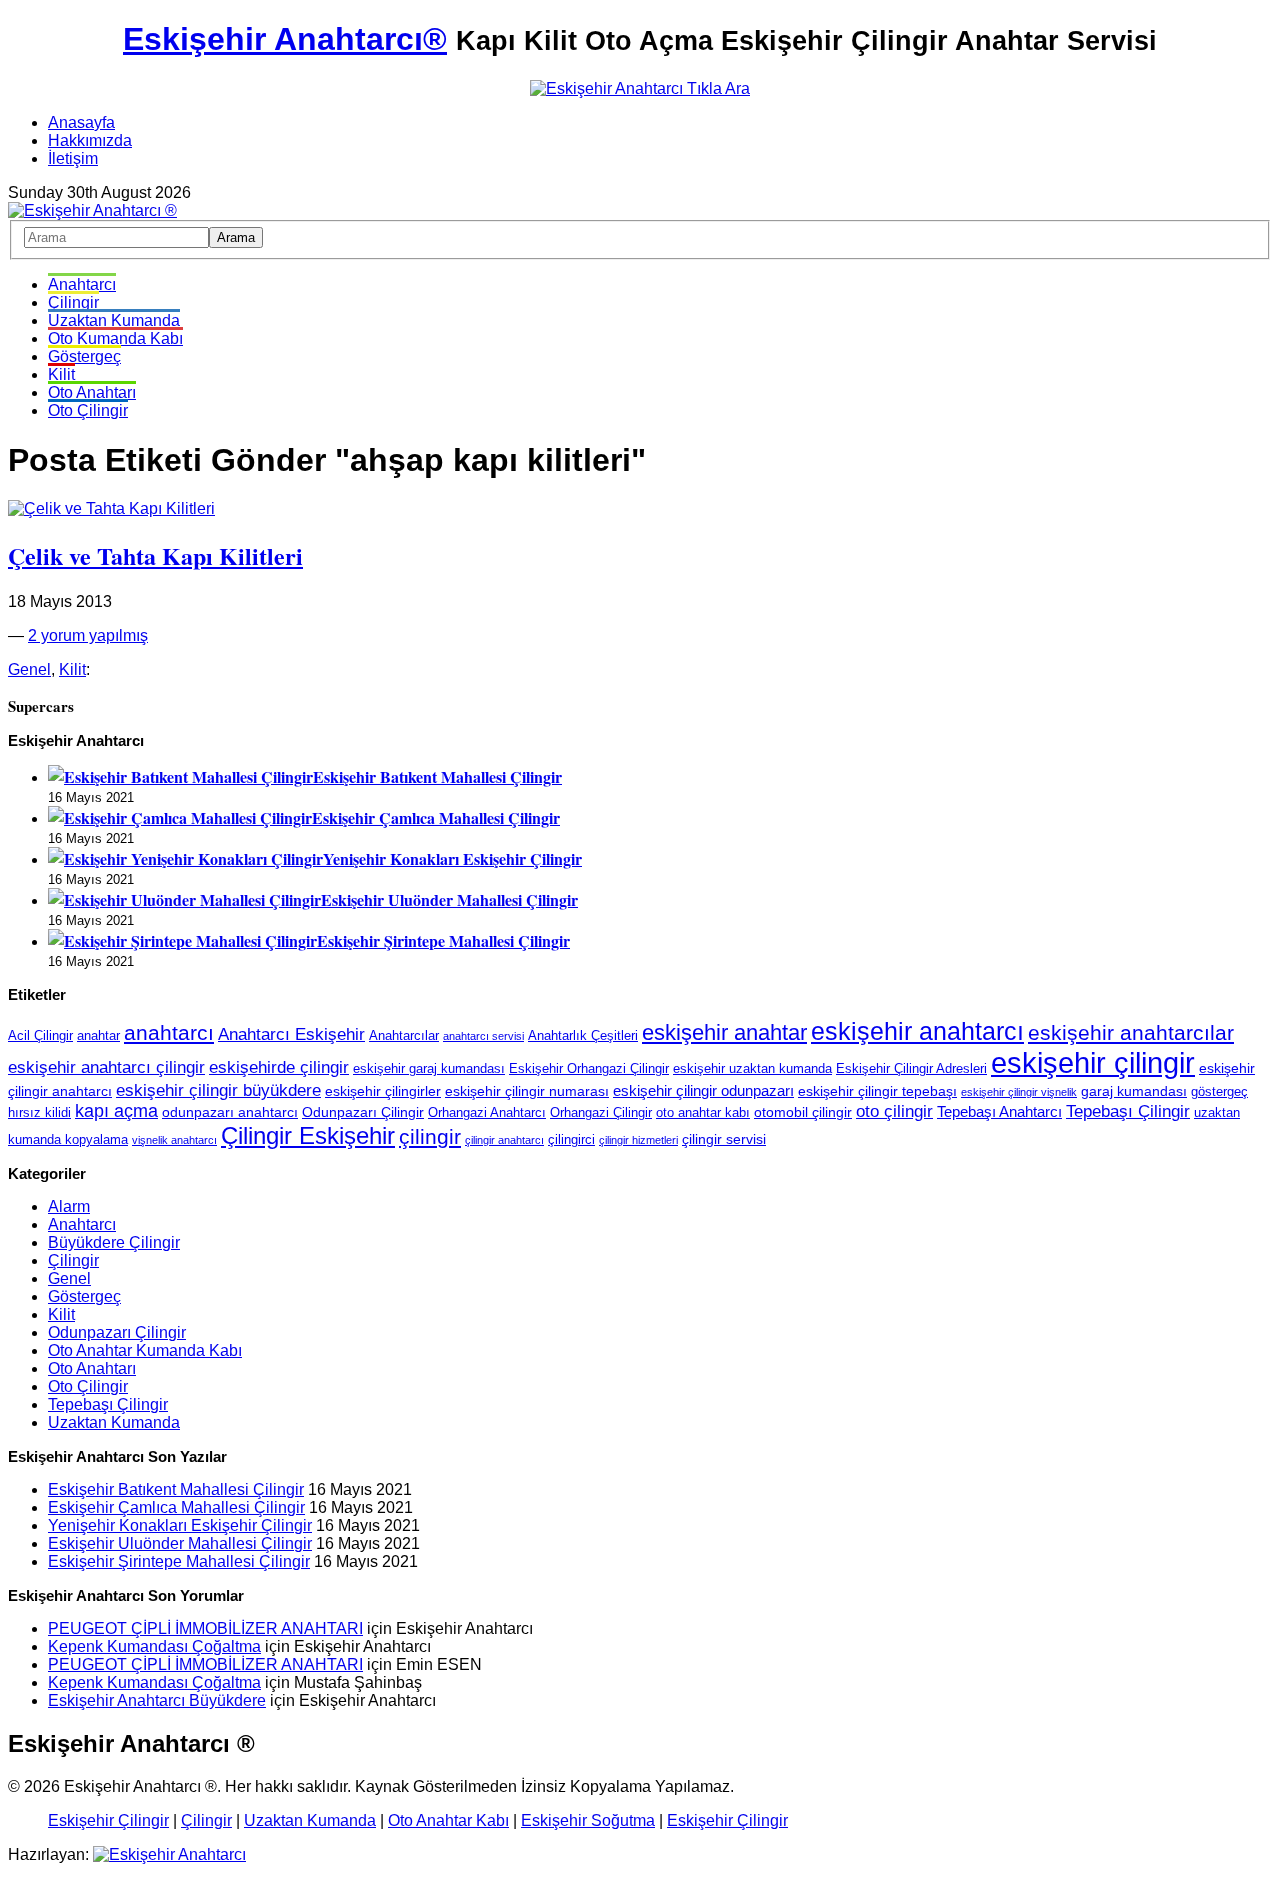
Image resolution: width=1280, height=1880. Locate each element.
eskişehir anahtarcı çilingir (106, 1067)
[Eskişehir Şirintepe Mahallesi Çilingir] (182, 940)
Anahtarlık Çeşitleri (583, 1036)
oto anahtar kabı (703, 1113)
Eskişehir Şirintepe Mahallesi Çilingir (443, 940)
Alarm (69, 1206)
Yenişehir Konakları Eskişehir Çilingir (452, 858)
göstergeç (1219, 1092)
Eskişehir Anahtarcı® (285, 39)
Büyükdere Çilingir (114, 1242)
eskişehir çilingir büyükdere (218, 1090)
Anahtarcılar (404, 1036)
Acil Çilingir (40, 1036)
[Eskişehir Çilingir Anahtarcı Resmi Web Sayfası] (92, 210)
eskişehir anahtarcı (917, 1031)
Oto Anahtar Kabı (448, 1820)
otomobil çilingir (803, 1112)
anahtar (98, 1036)
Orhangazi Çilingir (601, 1113)
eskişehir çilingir (1093, 1062)
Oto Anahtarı (92, 392)
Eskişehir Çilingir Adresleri (911, 1069)
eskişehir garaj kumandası (429, 1069)
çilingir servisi (724, 1139)
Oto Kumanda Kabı (115, 338)
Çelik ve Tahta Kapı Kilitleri (155, 555)
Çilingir (73, 302)
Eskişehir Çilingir (108, 1820)
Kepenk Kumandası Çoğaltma (154, 1646)
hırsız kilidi (39, 1113)
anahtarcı (169, 1033)
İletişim (73, 158)
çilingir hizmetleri (638, 1140)
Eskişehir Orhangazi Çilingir (589, 1069)
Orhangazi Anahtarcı (487, 1113)
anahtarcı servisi (483, 1036)
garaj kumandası (1134, 1091)
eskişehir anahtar (724, 1032)
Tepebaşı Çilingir (1128, 1111)
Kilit (61, 374)
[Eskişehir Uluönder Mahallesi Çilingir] (184, 899)
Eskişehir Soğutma (588, 1820)
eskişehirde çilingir (279, 1067)
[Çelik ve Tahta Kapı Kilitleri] (111, 508)
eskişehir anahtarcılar (1131, 1033)
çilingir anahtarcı (504, 1140)
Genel (29, 669)
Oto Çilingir (88, 410)
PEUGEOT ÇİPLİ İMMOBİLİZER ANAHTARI (205, 1628)
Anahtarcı (82, 284)
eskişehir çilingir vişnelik (1019, 1092)
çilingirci (571, 1140)
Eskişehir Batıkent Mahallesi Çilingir (437, 776)
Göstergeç (84, 356)
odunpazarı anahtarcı (230, 1112)
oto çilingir (894, 1111)
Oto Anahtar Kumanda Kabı (145, 1350)
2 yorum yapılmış (88, 635)
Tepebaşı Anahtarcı (999, 1111)
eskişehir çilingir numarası (527, 1091)
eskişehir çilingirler (383, 1091)
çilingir (430, 1137)
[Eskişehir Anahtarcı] (169, 1854)
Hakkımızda (90, 140)
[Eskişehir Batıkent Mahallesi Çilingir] (180, 776)
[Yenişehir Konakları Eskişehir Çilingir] (185, 858)
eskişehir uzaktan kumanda (752, 1069)
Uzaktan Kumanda (114, 320)
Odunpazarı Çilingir (363, 1112)
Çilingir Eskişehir (308, 1135)
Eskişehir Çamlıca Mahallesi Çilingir (436, 817)
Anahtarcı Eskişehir (291, 1034)
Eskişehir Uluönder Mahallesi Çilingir (449, 899)
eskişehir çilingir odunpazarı (703, 1090)
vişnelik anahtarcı (174, 1140)
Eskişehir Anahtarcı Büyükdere (157, 1700)
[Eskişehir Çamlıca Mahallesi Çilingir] (180, 817)
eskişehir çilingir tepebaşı (877, 1091)
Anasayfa (81, 122)
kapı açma (116, 1111)
